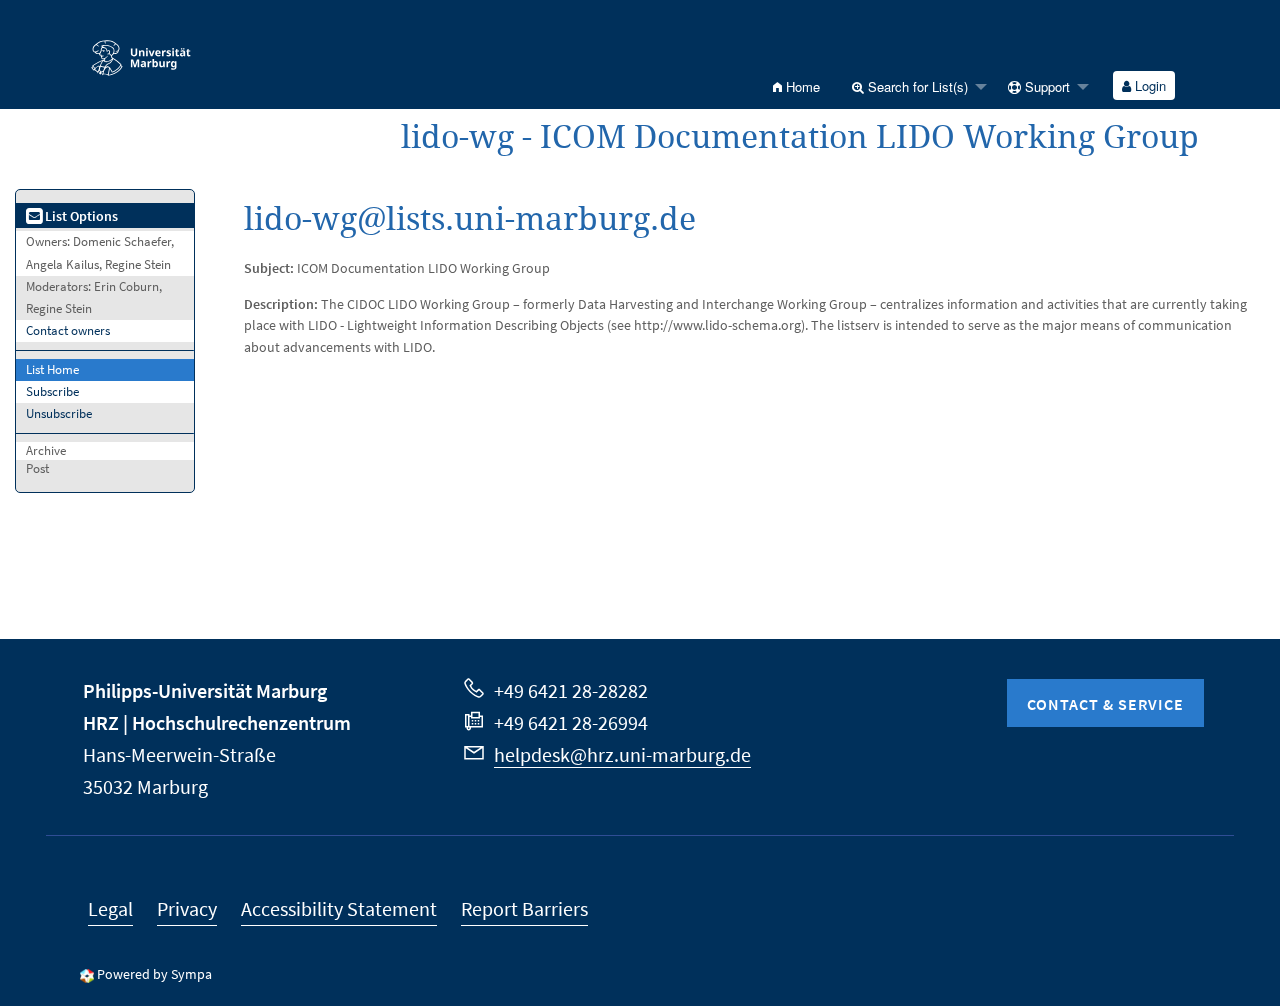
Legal (110, 908)
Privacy (187, 908)
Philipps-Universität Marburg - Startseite (191, 49)
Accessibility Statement (339, 908)
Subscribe (52, 391)
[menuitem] (796, 86)
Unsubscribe (59, 413)
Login (1148, 85)
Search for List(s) (916, 86)
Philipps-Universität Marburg (205, 690)
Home (801, 86)
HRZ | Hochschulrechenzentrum (217, 722)
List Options (80, 216)
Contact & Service (1105, 704)
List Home (52, 369)
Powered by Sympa (154, 974)
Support (1045, 86)
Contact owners (68, 330)
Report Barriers (524, 908)
